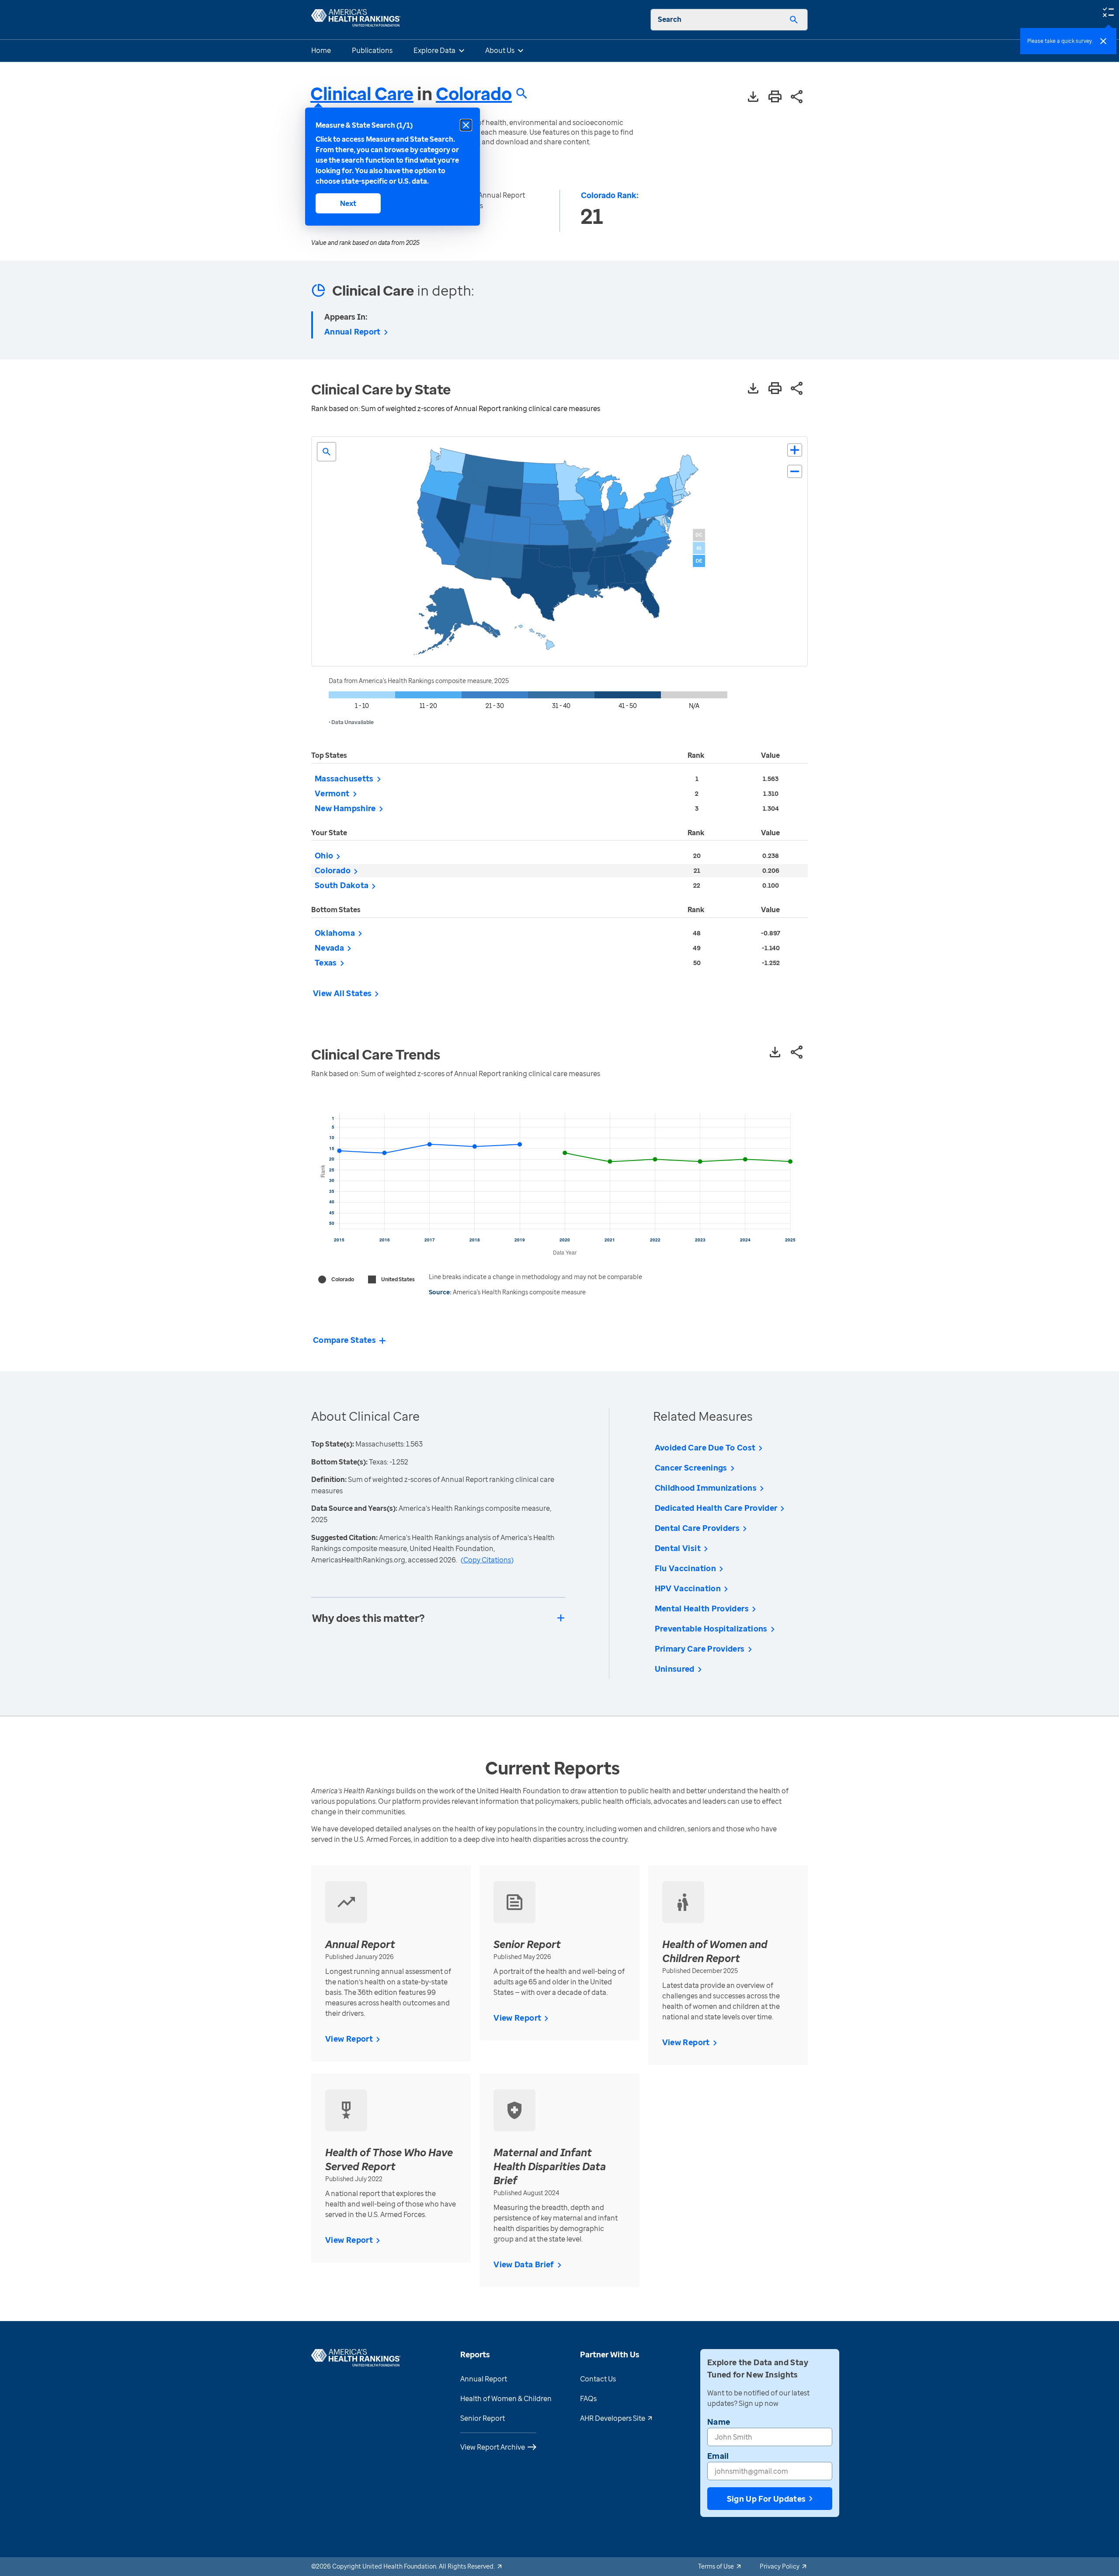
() (487, 1560)
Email (718, 2456)
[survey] (1108, 11)
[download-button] (753, 97)
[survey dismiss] (1103, 41)
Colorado (474, 94)
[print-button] (775, 97)
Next (348, 203)
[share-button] (797, 97)
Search (670, 19)
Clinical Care (362, 93)
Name (719, 2422)
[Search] (794, 20)
